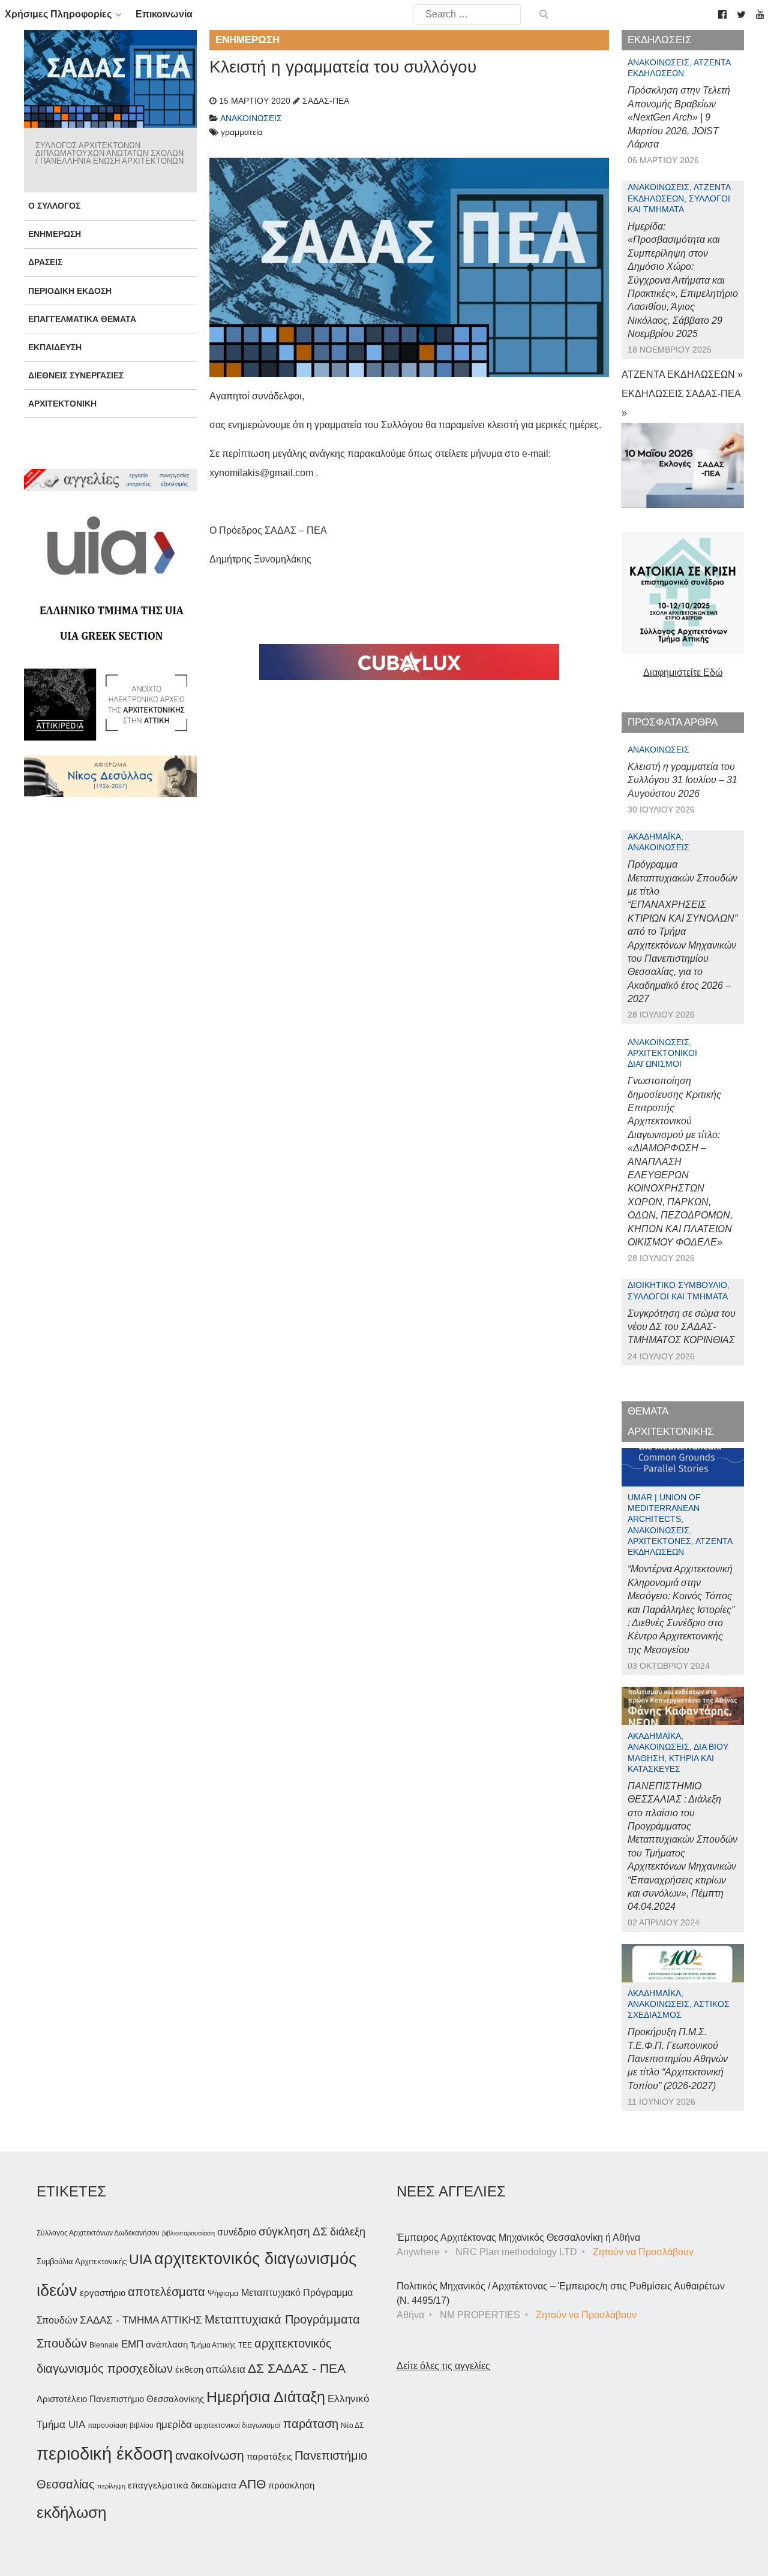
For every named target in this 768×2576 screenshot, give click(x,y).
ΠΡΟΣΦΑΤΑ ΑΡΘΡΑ (673, 722)
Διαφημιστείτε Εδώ (683, 672)
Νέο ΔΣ (352, 2425)
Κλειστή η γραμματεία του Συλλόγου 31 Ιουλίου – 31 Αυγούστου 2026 (682, 780)
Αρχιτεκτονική (62, 404)
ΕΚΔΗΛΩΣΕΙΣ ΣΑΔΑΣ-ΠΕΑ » (681, 403)
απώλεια (226, 2369)
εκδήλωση (71, 2512)
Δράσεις (45, 262)
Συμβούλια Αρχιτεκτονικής (82, 2261)
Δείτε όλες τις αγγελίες (443, 2366)
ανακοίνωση (210, 2455)
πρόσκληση (291, 2485)
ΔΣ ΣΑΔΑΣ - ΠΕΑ (297, 2368)
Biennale (104, 2345)
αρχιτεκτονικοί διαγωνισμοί (238, 2425)
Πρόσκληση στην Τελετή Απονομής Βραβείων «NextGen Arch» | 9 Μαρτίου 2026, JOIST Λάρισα (679, 117)
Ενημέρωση (55, 234)
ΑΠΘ (252, 2484)
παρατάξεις (269, 2456)
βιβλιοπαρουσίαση (188, 2233)
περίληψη (111, 2486)
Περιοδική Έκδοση (70, 291)
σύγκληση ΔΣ (293, 2232)
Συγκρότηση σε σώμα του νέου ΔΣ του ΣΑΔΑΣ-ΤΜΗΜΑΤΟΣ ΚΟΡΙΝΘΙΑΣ (682, 1327)
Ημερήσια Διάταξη (266, 2397)
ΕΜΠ (132, 2344)
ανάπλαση (167, 2344)
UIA (140, 2260)
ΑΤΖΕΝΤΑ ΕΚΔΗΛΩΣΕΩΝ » (682, 374)
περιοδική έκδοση (105, 2453)
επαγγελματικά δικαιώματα (182, 2485)
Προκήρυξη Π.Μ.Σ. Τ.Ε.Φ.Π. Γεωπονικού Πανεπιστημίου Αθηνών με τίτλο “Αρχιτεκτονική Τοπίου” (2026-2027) (678, 2059)
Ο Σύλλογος (54, 206)
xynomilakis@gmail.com (261, 473)
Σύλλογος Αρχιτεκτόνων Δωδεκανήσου (98, 2233)
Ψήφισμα (223, 2293)
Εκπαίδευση (55, 347)
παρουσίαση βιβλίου (121, 2425)
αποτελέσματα (166, 2292)
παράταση (311, 2423)
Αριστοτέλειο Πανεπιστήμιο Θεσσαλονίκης (120, 2399)
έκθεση (189, 2369)
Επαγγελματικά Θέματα (82, 319)
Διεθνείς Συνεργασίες (76, 375)
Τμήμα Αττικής (213, 2345)
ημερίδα (174, 2424)
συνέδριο (237, 2232)
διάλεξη (348, 2232)
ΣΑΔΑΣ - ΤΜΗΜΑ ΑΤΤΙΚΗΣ (141, 2320)
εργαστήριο (103, 2293)
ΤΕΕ (245, 2345)
